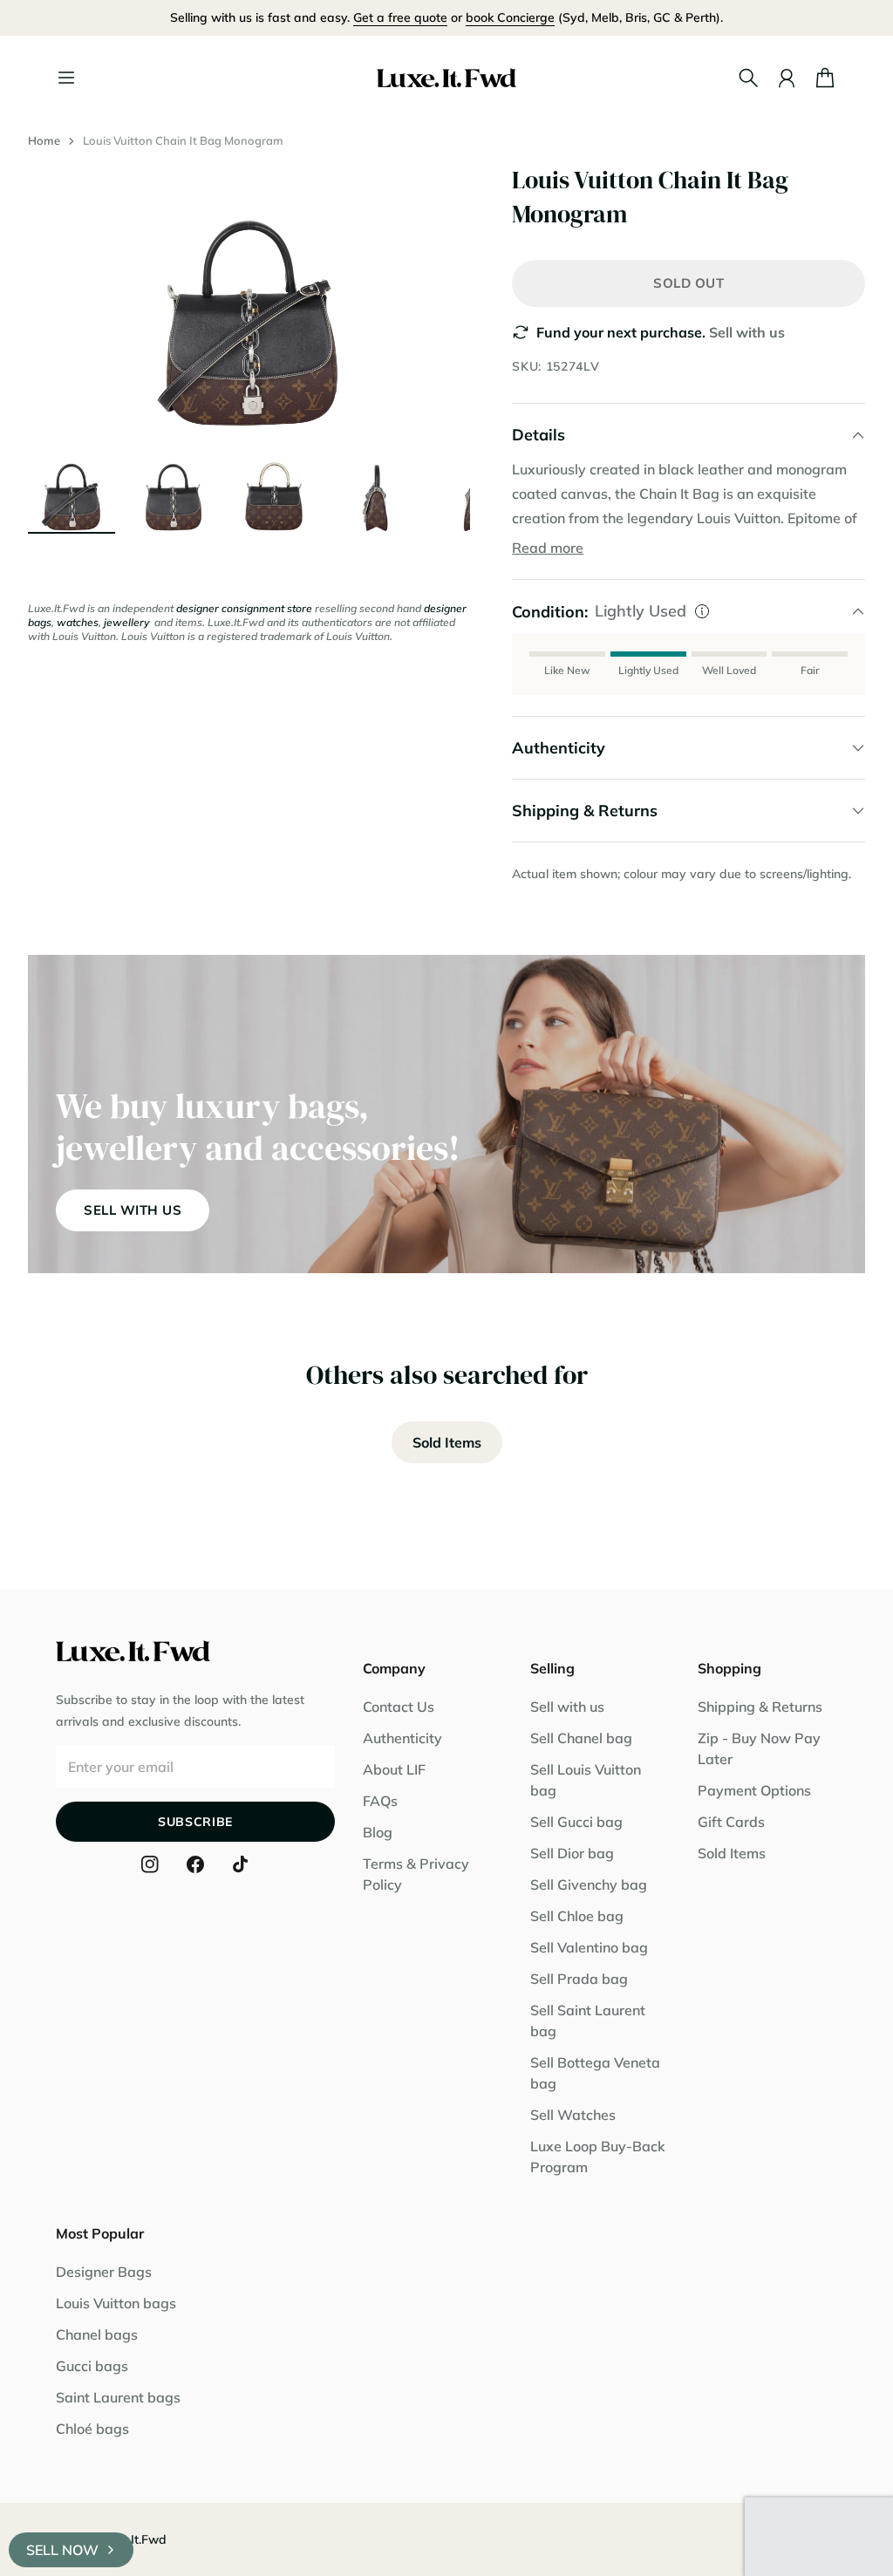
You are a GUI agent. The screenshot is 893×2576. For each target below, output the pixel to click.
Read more (548, 548)
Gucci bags (92, 2366)
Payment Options (754, 1790)
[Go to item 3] (274, 488)
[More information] (702, 611)
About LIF (394, 1769)
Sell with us (747, 332)
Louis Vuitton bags (116, 2303)
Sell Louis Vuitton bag (586, 1780)
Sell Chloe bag (577, 1916)
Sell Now (62, 2550)
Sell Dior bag (572, 1853)
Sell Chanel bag (581, 1738)
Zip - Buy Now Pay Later (759, 1748)
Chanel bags (97, 2334)
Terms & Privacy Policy (416, 1874)
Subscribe (195, 1822)
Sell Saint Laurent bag (588, 2021)
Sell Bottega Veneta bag (595, 2073)
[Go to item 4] (375, 488)
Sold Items (447, 1442)
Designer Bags (104, 2272)
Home (44, 140)
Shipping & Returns (760, 1707)
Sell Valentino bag (589, 1947)
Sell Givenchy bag (589, 1884)
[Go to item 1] (72, 488)
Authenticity (402, 1738)
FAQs (380, 1801)
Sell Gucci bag (576, 1822)
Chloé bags (92, 2429)
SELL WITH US (133, 1210)
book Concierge (510, 17)
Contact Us (399, 1707)
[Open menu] (66, 78)
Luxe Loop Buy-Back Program (598, 2157)
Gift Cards (731, 1822)
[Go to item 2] (173, 488)
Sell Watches (573, 2115)
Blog (378, 1832)
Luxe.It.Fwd (133, 2539)
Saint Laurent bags (118, 2397)
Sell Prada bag (579, 1979)
